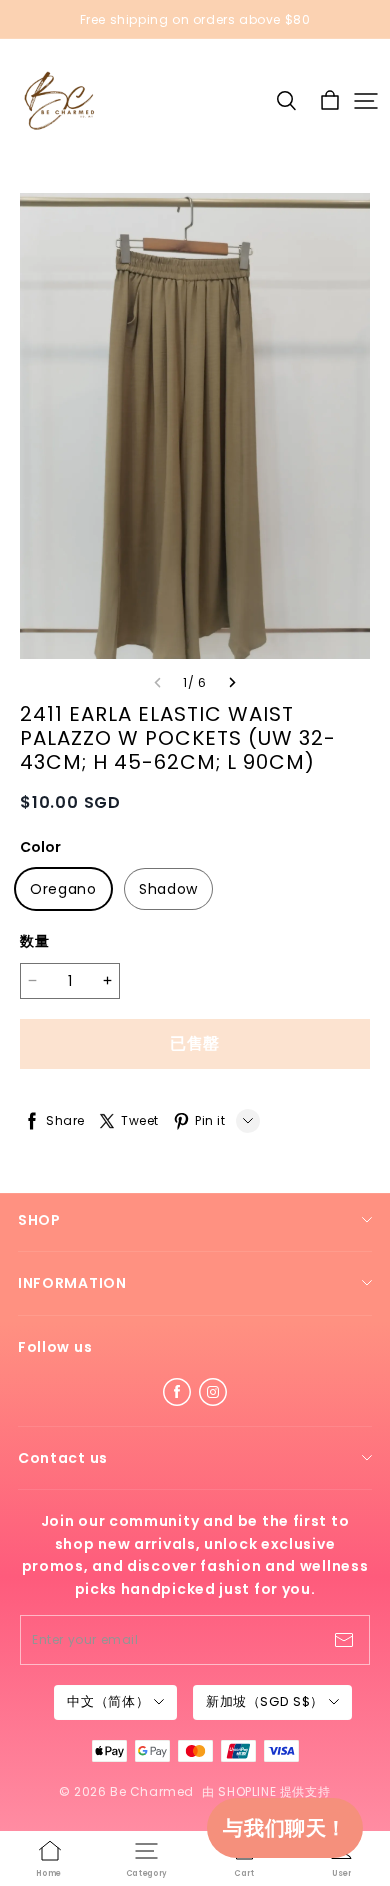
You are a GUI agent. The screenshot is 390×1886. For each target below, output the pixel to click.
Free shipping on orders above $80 (195, 19)
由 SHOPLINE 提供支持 (266, 1791)
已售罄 (195, 1043)
